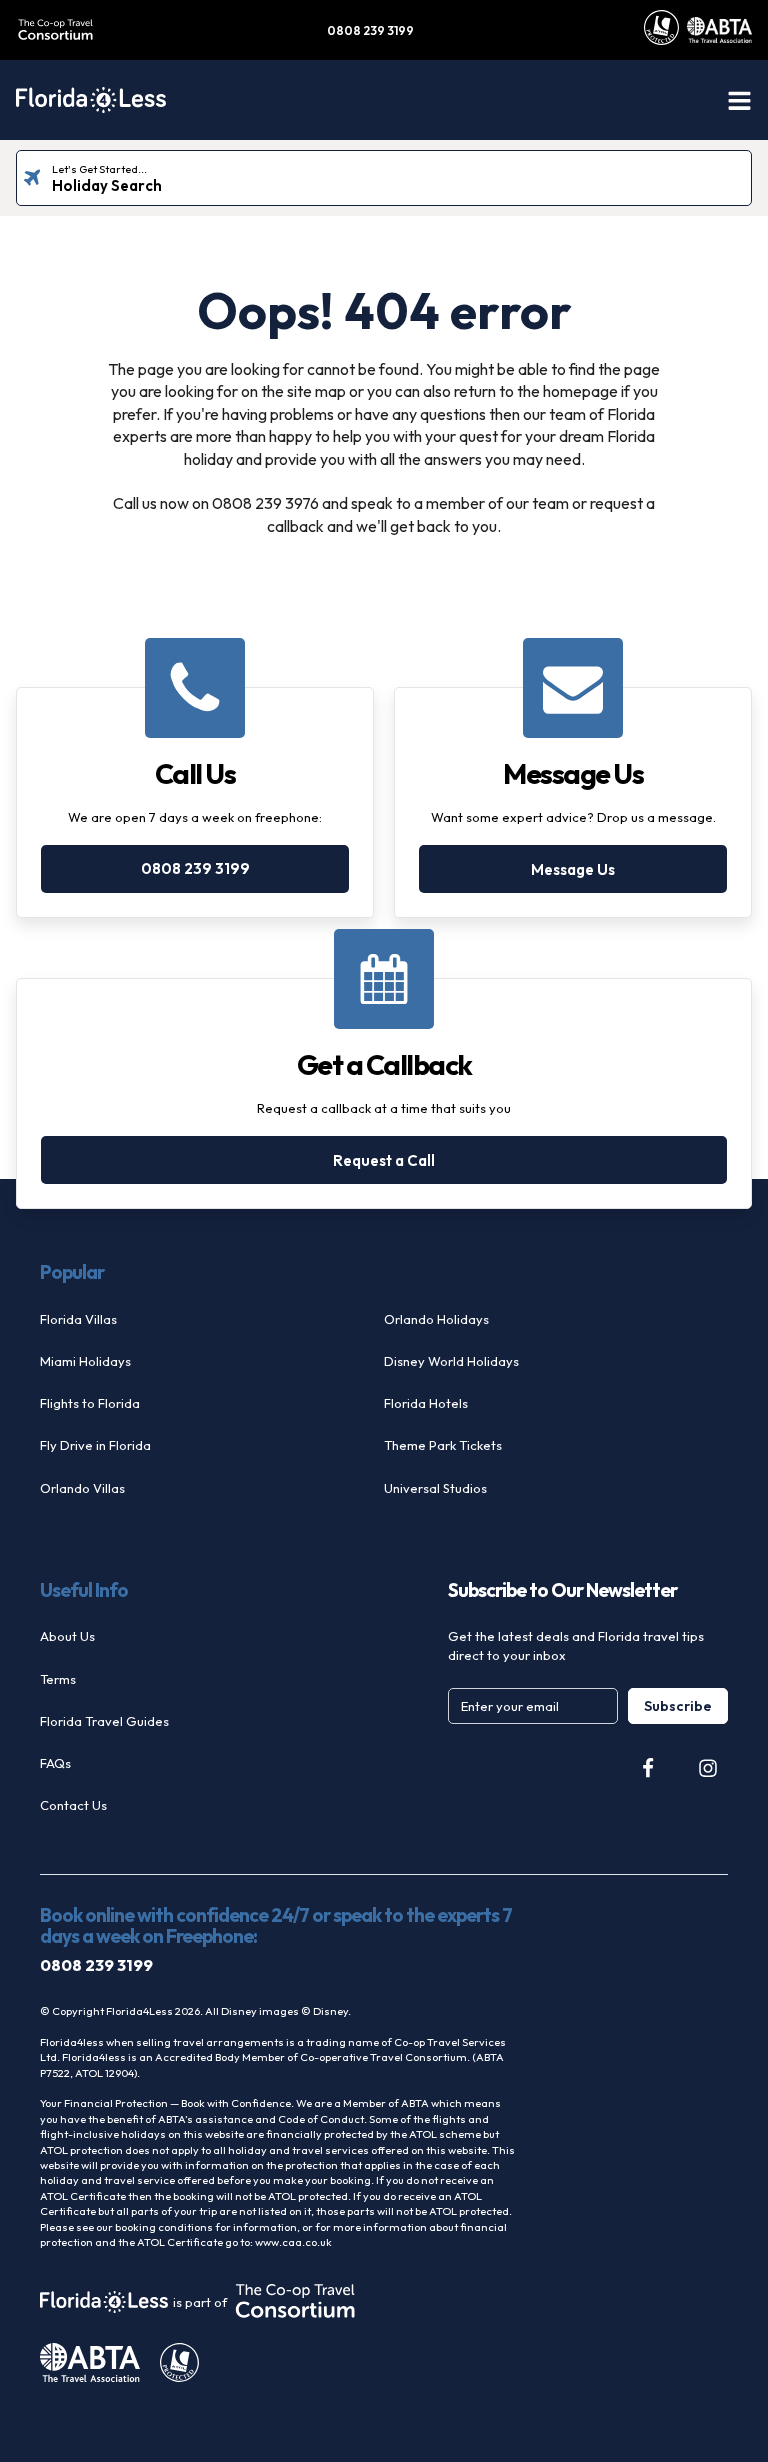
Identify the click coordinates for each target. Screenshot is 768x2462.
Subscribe (678, 1706)
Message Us (573, 869)
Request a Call (384, 1160)
